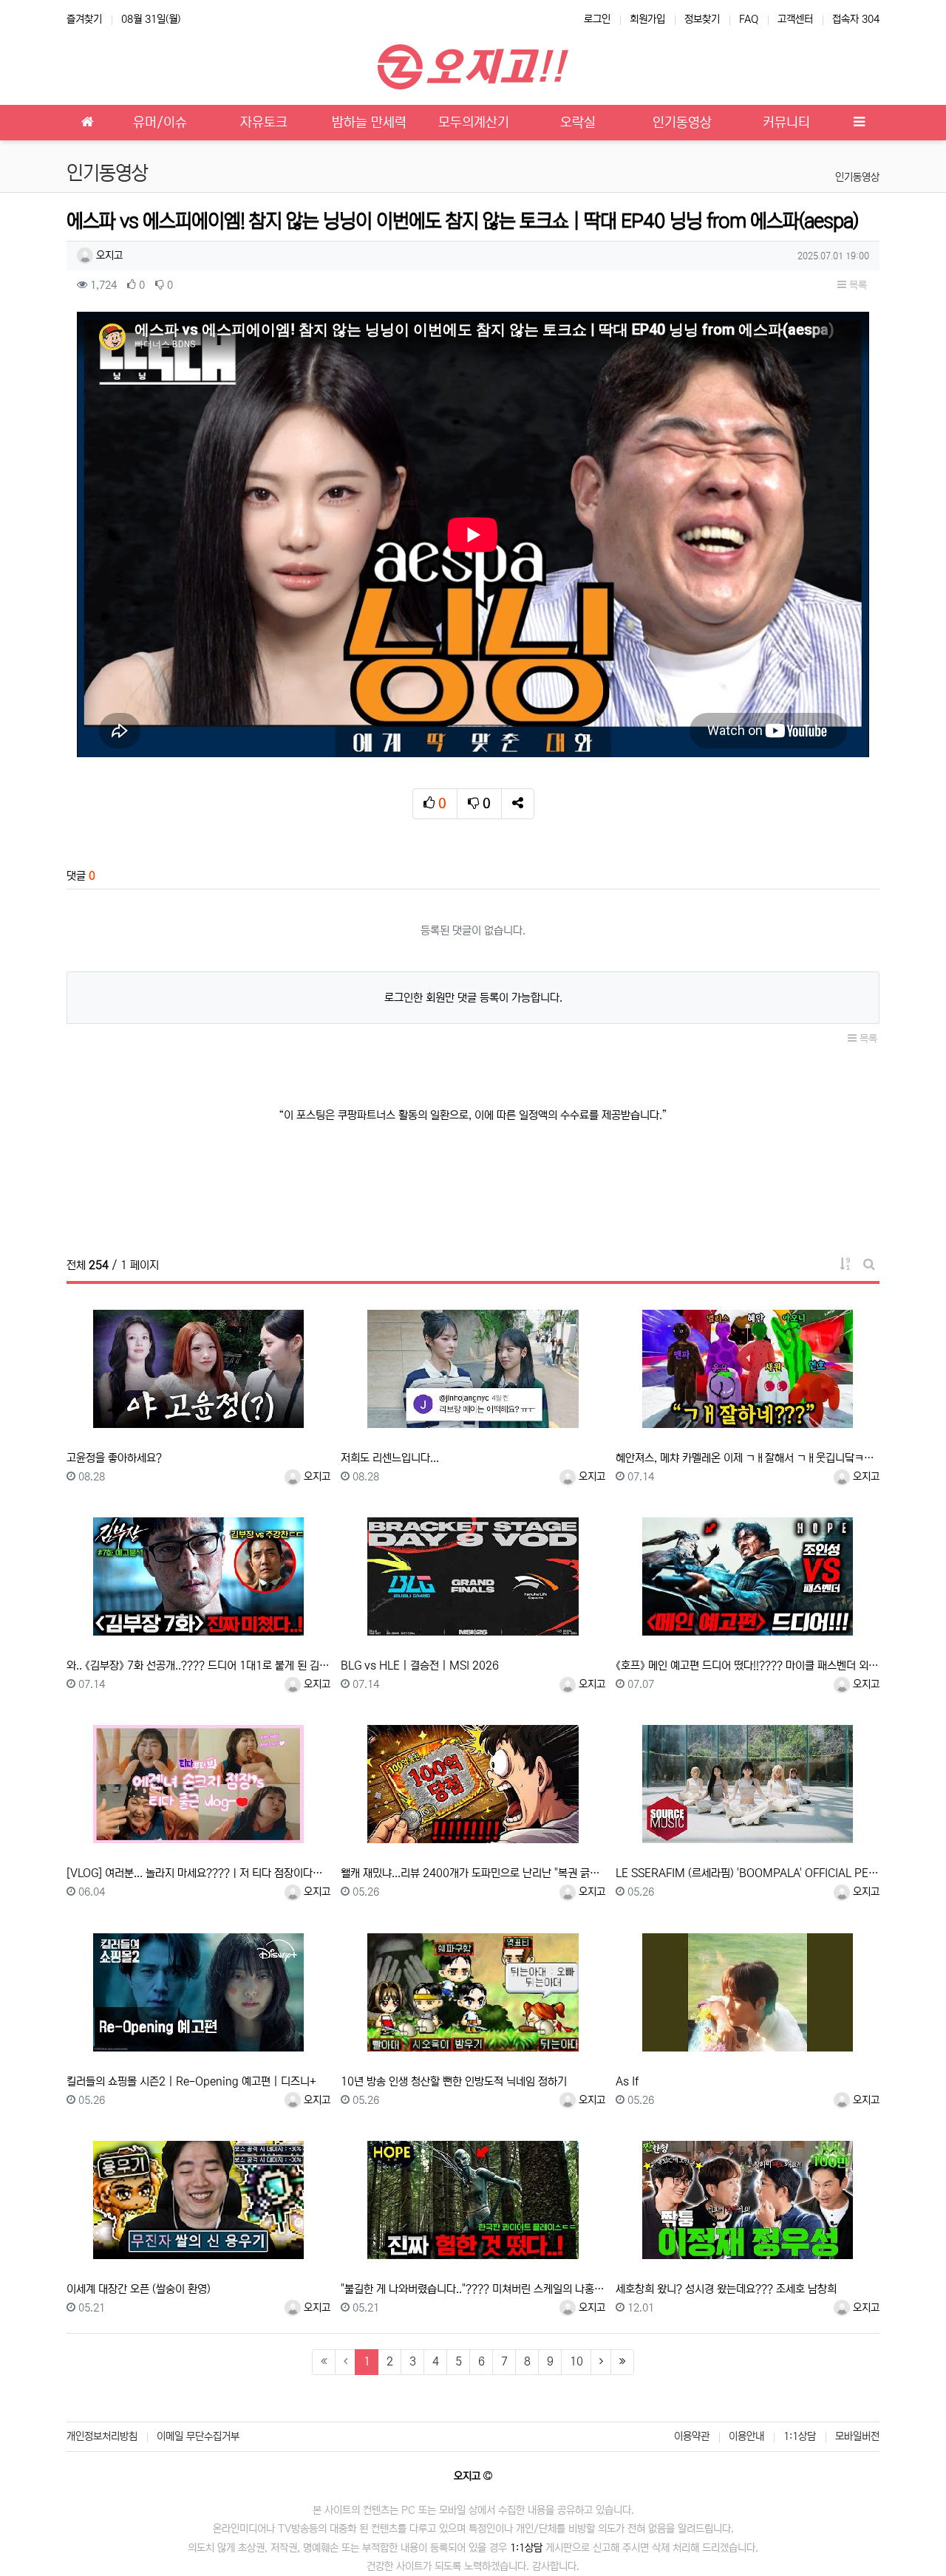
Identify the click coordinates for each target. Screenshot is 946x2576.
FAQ (749, 19)
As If (627, 2081)
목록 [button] (857, 285)
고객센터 (795, 19)
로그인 (597, 19)
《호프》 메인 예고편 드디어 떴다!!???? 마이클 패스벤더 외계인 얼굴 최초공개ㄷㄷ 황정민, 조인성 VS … (748, 1665)
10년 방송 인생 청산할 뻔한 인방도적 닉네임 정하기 (454, 2081)
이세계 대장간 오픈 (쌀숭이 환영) (139, 2289)
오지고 (108, 256)
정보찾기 (702, 19)
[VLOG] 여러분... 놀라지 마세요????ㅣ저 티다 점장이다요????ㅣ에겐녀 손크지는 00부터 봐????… (198, 1873)
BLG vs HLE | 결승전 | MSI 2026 (420, 1665)
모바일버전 (857, 2436)
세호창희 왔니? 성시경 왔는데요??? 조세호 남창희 (726, 2289)
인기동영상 (857, 177)
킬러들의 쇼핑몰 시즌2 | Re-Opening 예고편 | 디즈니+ (191, 2081)
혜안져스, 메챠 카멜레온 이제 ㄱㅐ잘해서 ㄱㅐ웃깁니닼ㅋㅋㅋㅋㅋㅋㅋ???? (748, 1458)
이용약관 (692, 2436)
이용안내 (746, 2436)
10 (576, 2361)
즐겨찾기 (84, 19)
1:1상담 (800, 2436)
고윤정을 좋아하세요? (114, 1458)
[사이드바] (859, 123)
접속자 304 (856, 19)
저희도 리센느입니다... (390, 1458)
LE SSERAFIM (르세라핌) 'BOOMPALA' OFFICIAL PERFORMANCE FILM (748, 1873)
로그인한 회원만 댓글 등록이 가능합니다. (473, 998)
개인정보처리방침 (102, 2436)
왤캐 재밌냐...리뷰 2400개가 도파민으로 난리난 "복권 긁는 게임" (473, 1873)
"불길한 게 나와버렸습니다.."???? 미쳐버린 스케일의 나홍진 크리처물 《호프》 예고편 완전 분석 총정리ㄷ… (473, 2289)
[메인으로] (87, 123)
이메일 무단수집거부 (198, 2436)
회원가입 (647, 19)
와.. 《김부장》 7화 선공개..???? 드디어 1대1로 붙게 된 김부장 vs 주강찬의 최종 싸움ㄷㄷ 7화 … (198, 1665)
